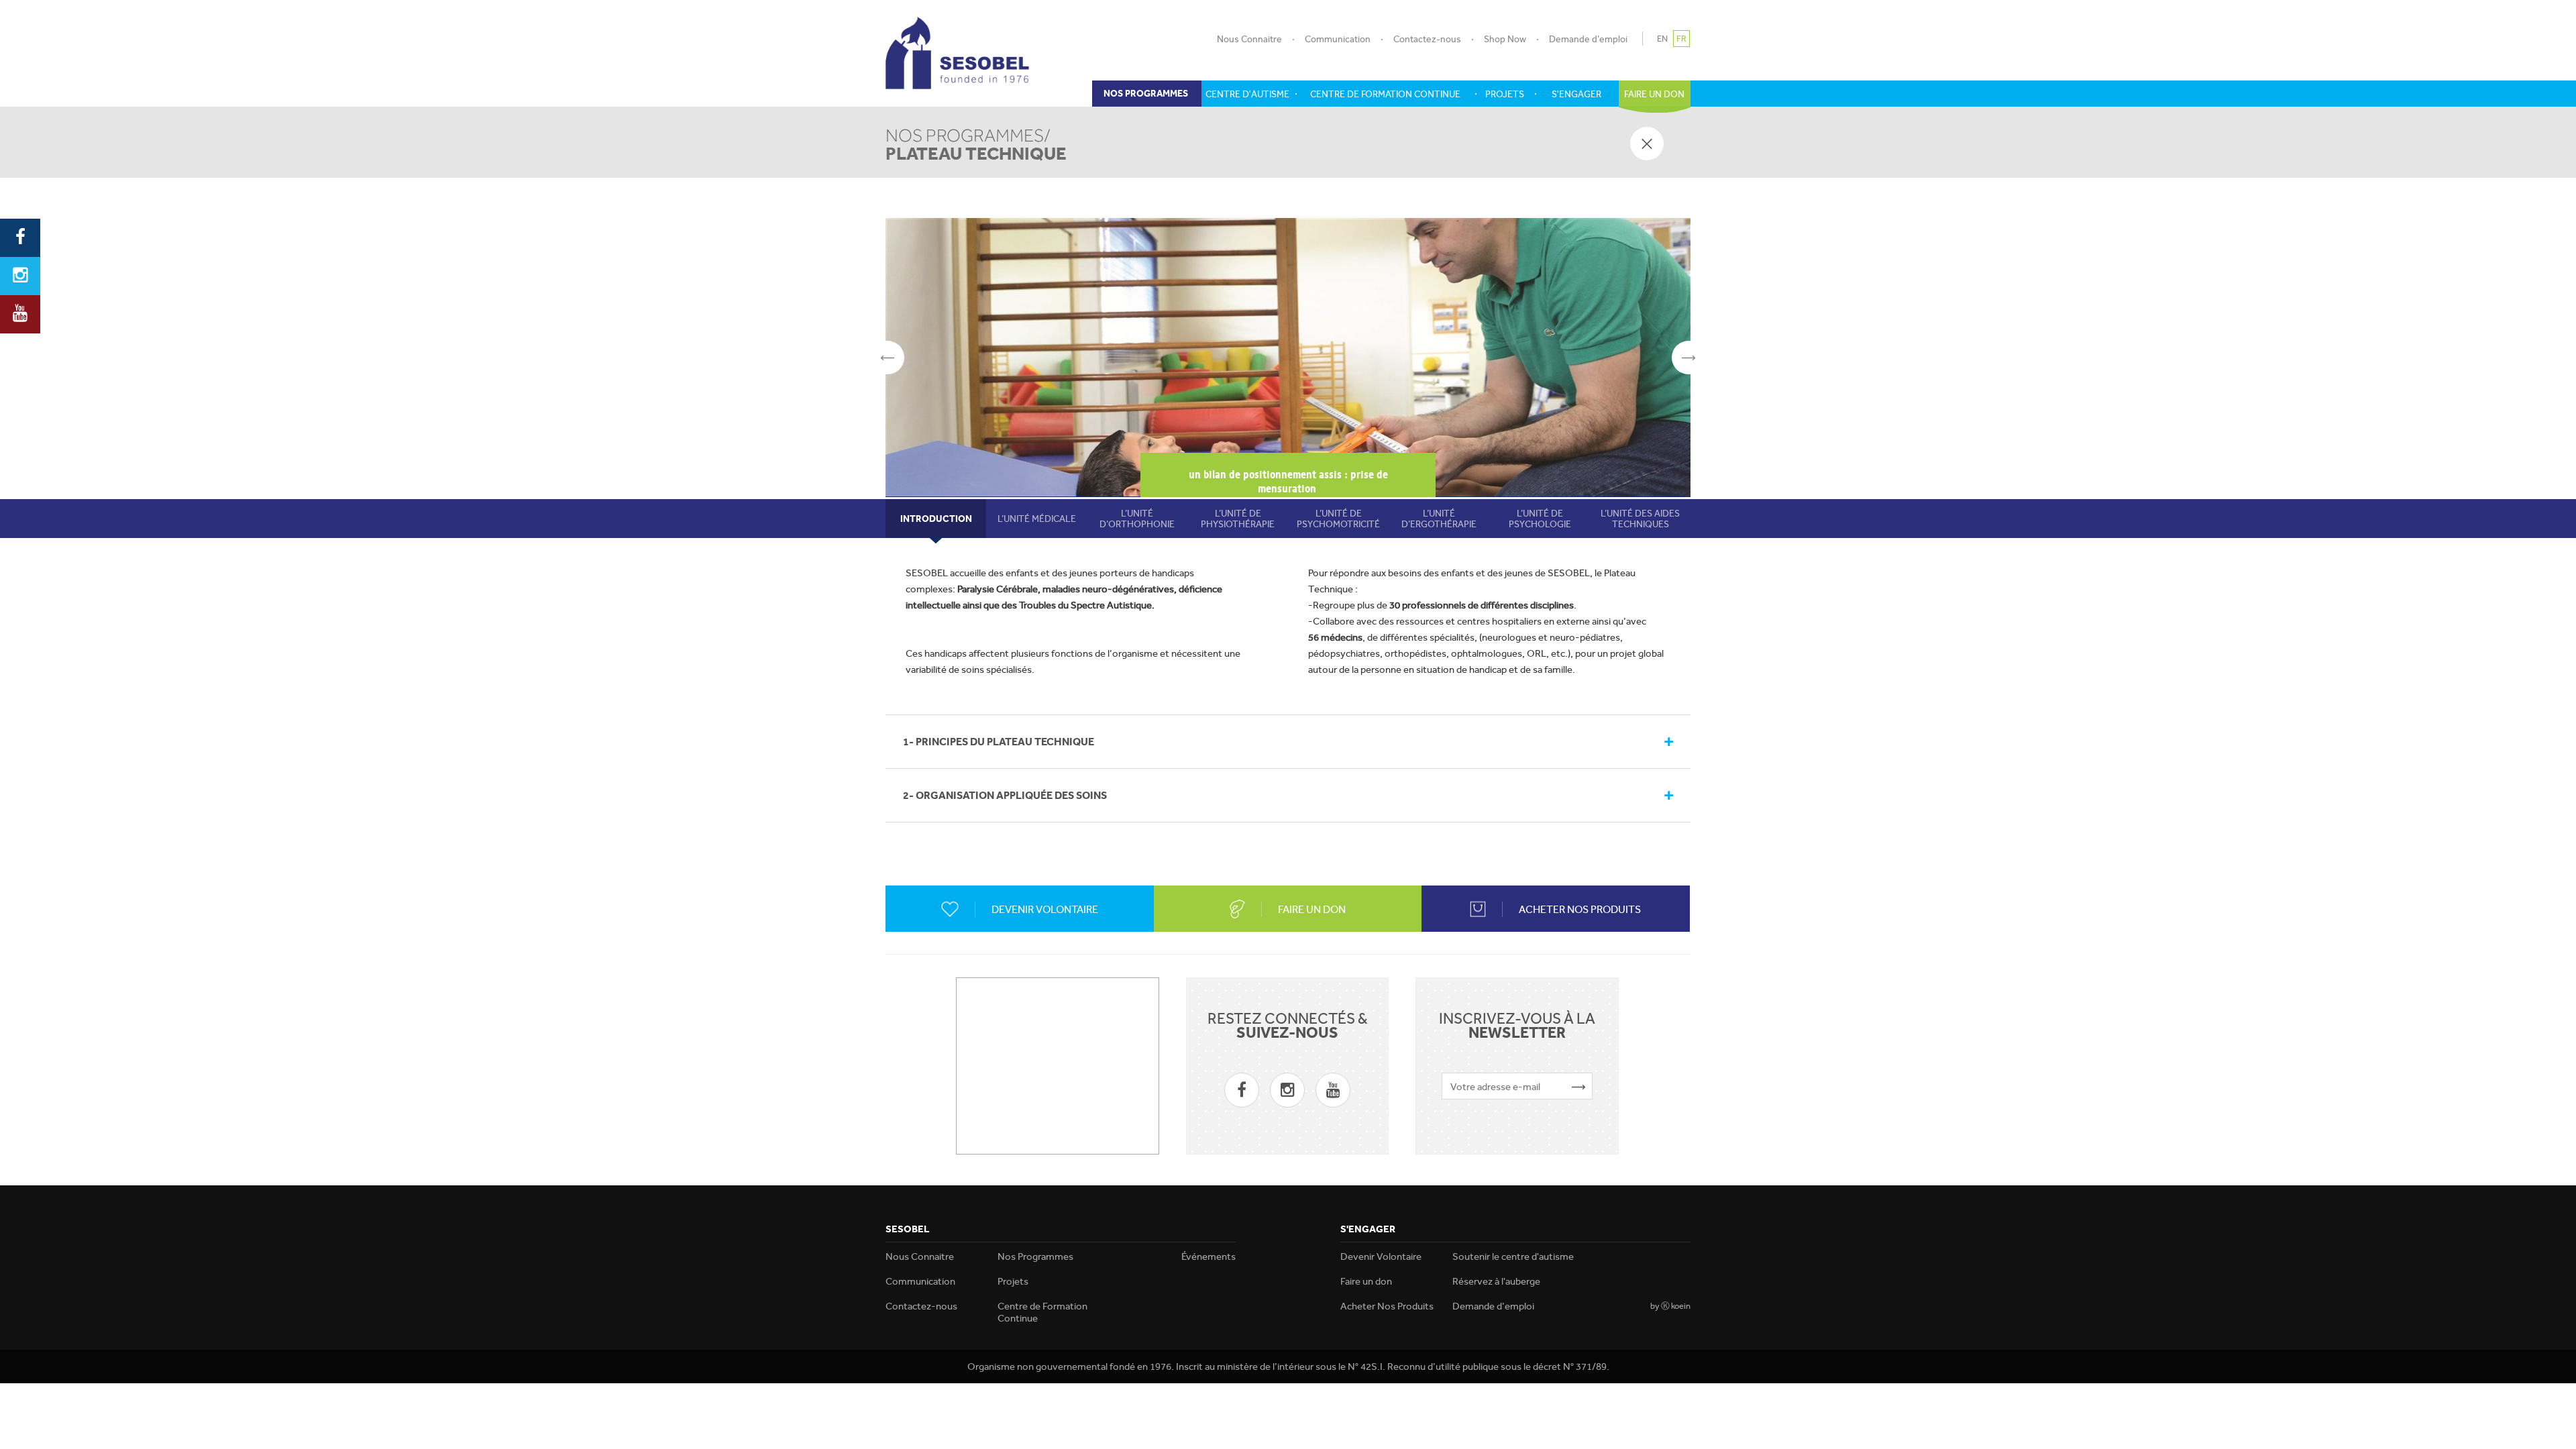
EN (1662, 39)
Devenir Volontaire (1381, 1256)
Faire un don (1366, 1281)
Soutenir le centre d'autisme (1513, 1256)
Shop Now (1505, 39)
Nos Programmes (1035, 1256)
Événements (1209, 1256)
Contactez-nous (1427, 39)
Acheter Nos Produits (1387, 1306)
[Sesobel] (957, 53)
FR (1681, 39)
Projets (1013, 1281)
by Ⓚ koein (1670, 1306)
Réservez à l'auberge (1496, 1281)
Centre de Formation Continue (1042, 1312)
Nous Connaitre (1249, 39)
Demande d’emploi (1588, 39)
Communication (1338, 39)
